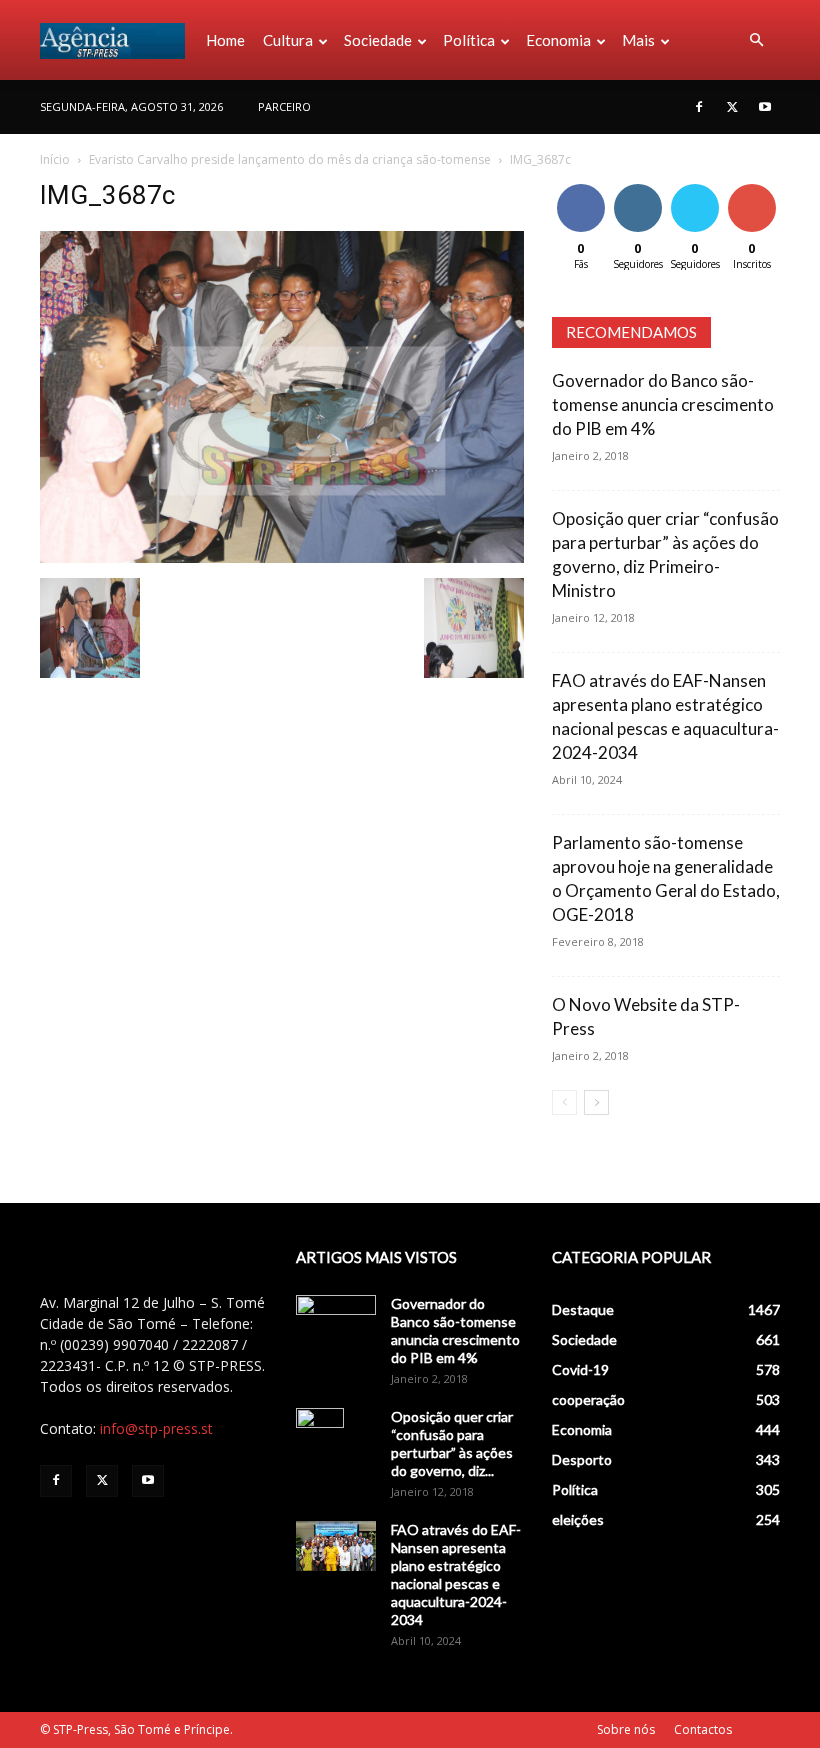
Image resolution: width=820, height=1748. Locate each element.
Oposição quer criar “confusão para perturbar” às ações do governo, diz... (452, 1443)
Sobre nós (626, 1729)
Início (55, 159)
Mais (638, 40)
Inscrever (754, 187)
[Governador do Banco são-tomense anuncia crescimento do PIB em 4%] (336, 1323)
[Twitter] (732, 107)
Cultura (288, 40)
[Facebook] (699, 107)
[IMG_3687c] (282, 557)
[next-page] (596, 1102)
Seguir (637, 187)
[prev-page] (564, 1102)
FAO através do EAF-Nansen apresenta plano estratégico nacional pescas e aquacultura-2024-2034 (456, 1574)
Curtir (581, 187)
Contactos (703, 1729)
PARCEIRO (284, 106)
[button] (756, 40)
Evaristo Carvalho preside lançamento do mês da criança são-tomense (290, 159)
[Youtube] (765, 107)
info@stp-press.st (156, 1428)
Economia (558, 40)
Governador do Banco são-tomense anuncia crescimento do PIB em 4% (663, 404)
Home (225, 40)
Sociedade (378, 40)
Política (469, 40)
